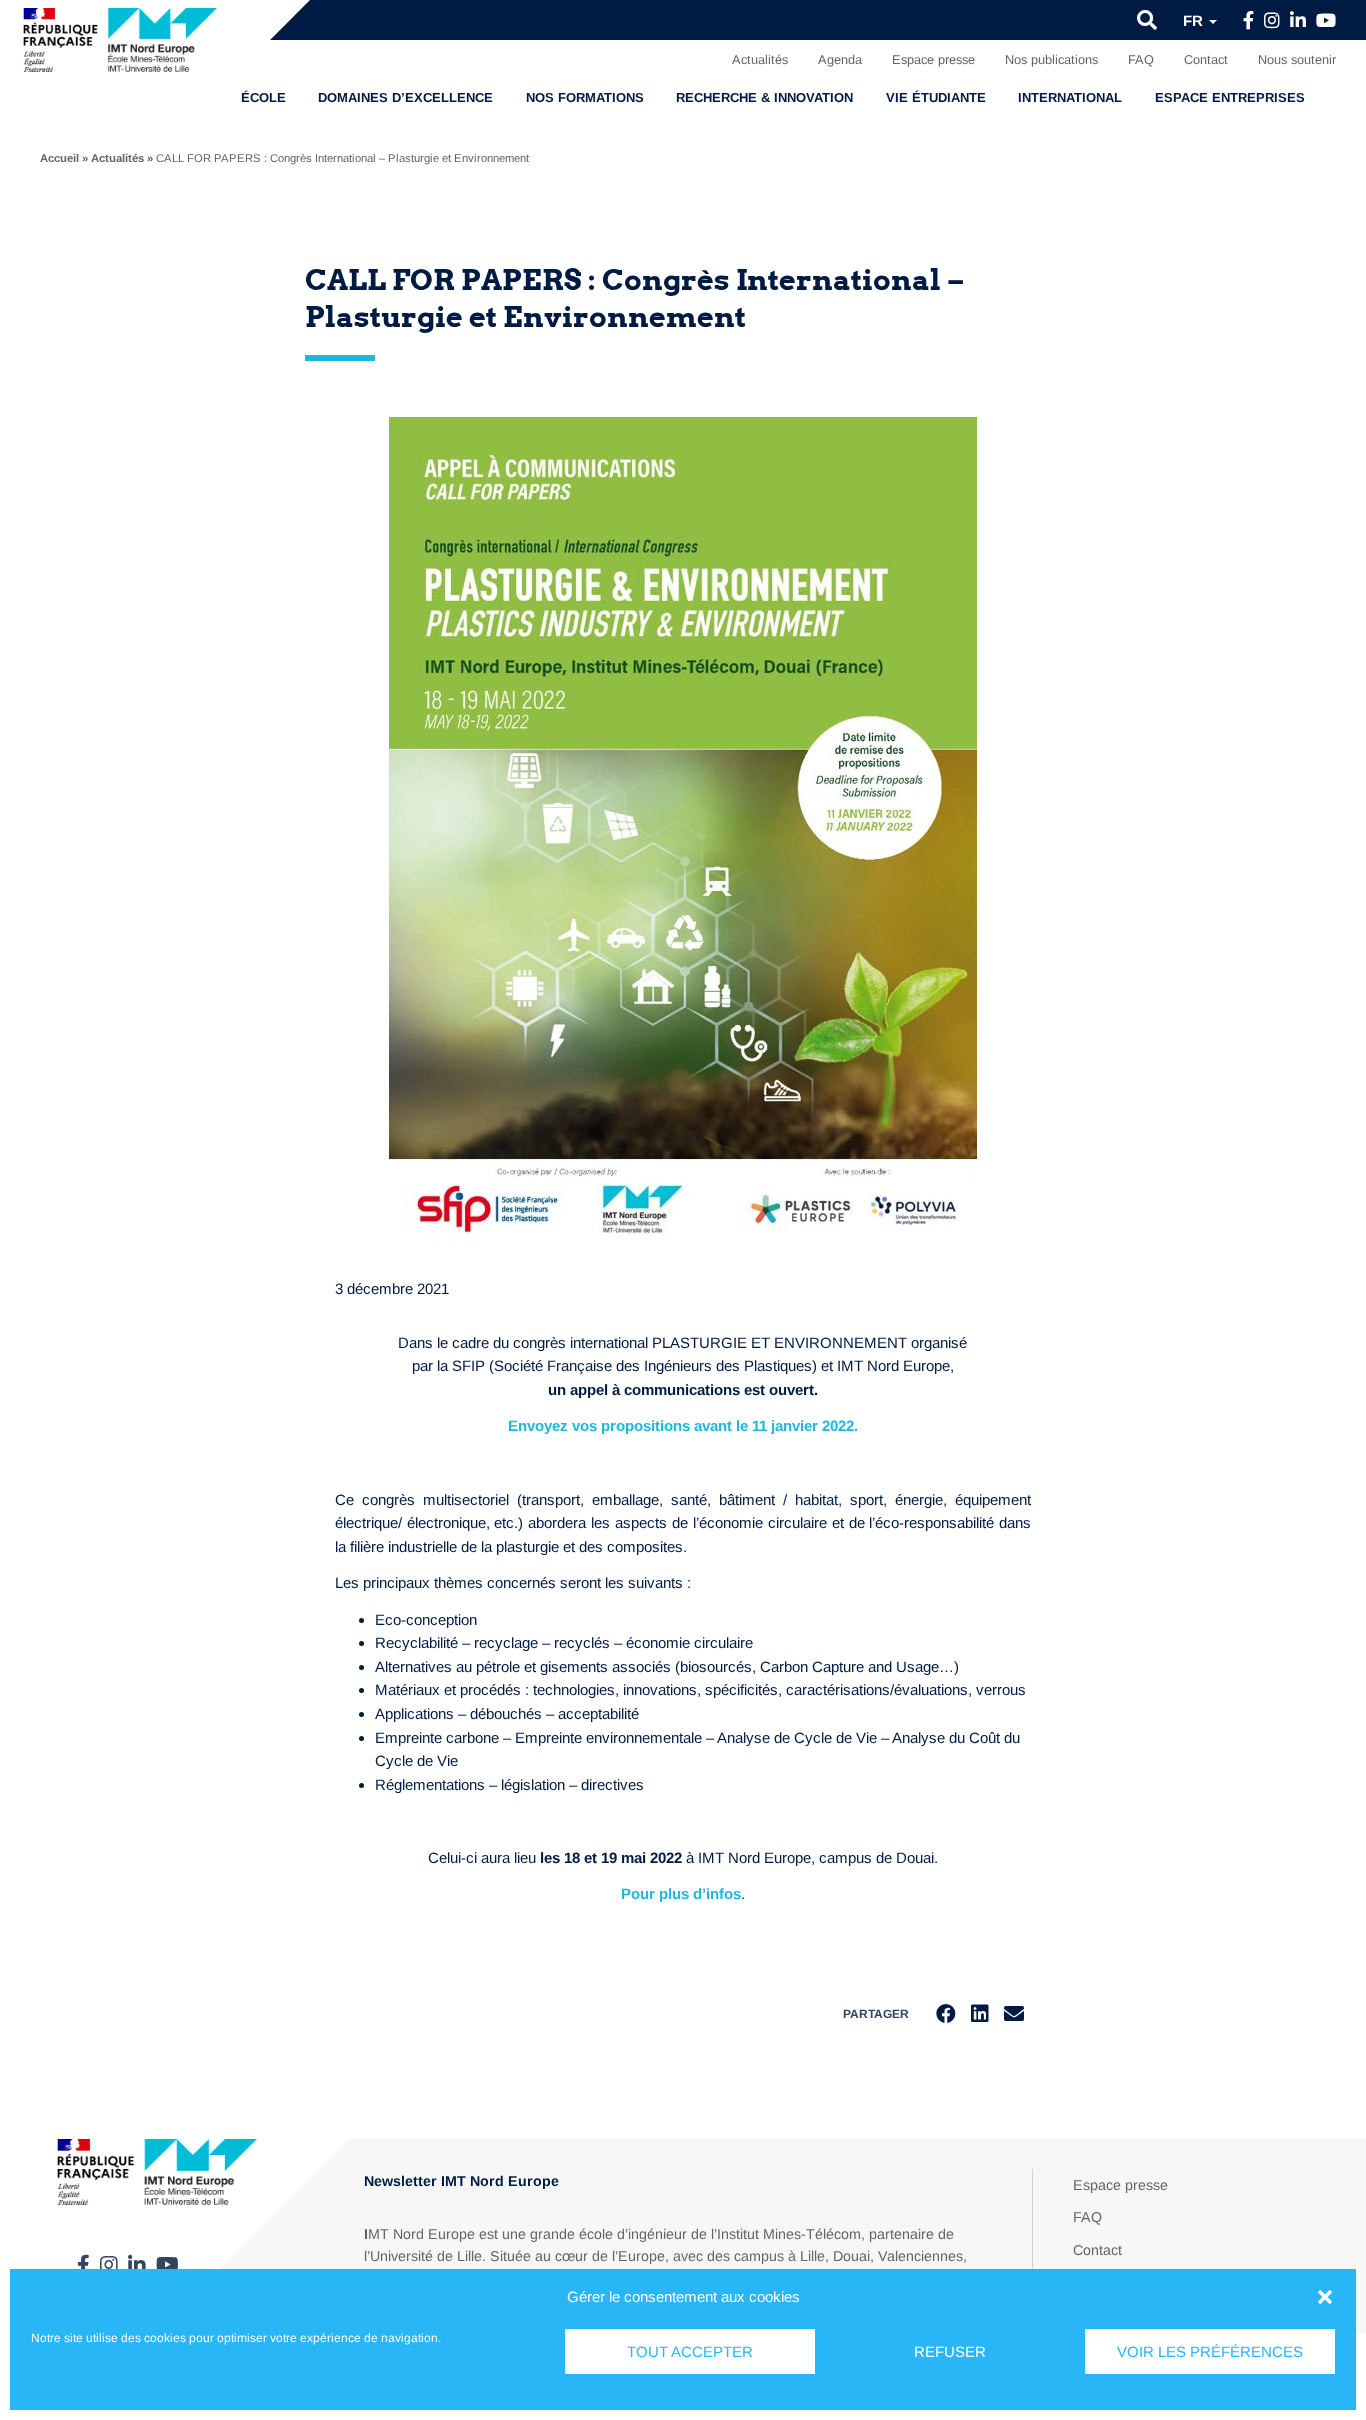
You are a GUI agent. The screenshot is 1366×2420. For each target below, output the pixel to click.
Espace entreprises (1230, 97)
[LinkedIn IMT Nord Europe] (1298, 21)
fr (1195, 20)
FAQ (1141, 59)
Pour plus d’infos (681, 1893)
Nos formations (585, 97)
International (1070, 97)
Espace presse (933, 59)
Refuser (950, 2351)
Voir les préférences (1210, 2351)
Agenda (840, 59)
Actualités (760, 59)
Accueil (59, 158)
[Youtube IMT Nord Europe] (1326, 21)
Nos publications (1051, 59)
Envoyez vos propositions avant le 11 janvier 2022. (683, 1425)
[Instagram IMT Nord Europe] (1272, 21)
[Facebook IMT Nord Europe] (1248, 21)
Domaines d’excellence (405, 97)
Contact (1206, 59)
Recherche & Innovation (764, 97)
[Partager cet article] (1014, 2014)
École (263, 97)
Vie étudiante (936, 97)
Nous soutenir (1297, 59)
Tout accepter (690, 2351)
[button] (1325, 2297)
